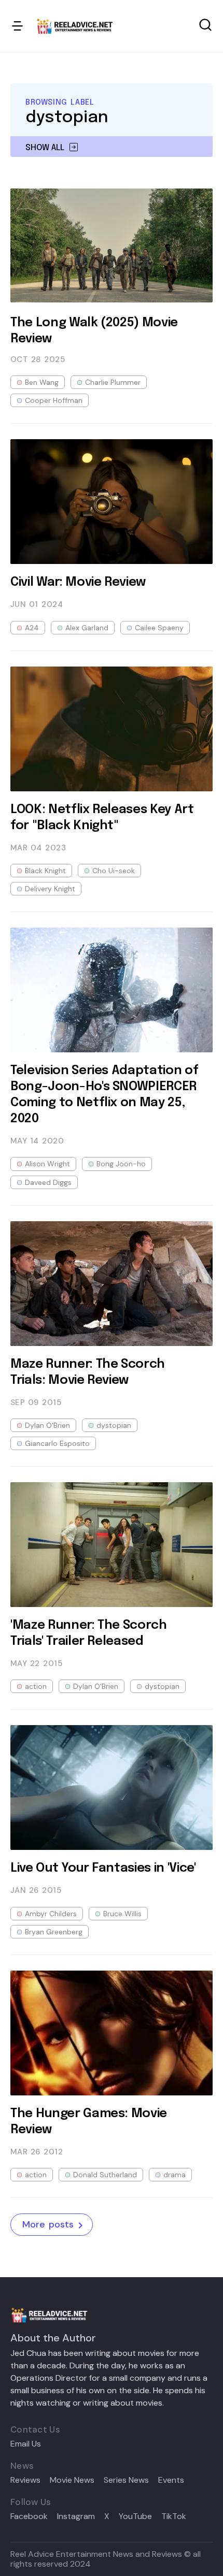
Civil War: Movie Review (78, 582)
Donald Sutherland (105, 2175)
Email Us (26, 2444)
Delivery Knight (50, 889)
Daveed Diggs (48, 1182)
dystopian (114, 1425)
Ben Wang (42, 382)
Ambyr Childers (51, 1914)
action (36, 1686)
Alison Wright (47, 1164)
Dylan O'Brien (47, 1425)
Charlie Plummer (113, 382)
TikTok (174, 2516)
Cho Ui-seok (114, 871)
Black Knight (45, 871)
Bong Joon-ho (121, 1164)
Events (171, 2480)
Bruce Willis (122, 1914)
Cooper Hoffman (54, 400)
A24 (32, 628)
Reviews (25, 2480)
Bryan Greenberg (54, 1932)
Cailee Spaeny (159, 628)
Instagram (76, 2516)
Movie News (72, 2480)
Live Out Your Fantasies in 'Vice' (103, 1868)
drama (175, 2175)
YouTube (135, 2516)
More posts (48, 2224)
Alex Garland (87, 628)
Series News (126, 2480)
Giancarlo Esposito (57, 1443)
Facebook (29, 2516)
